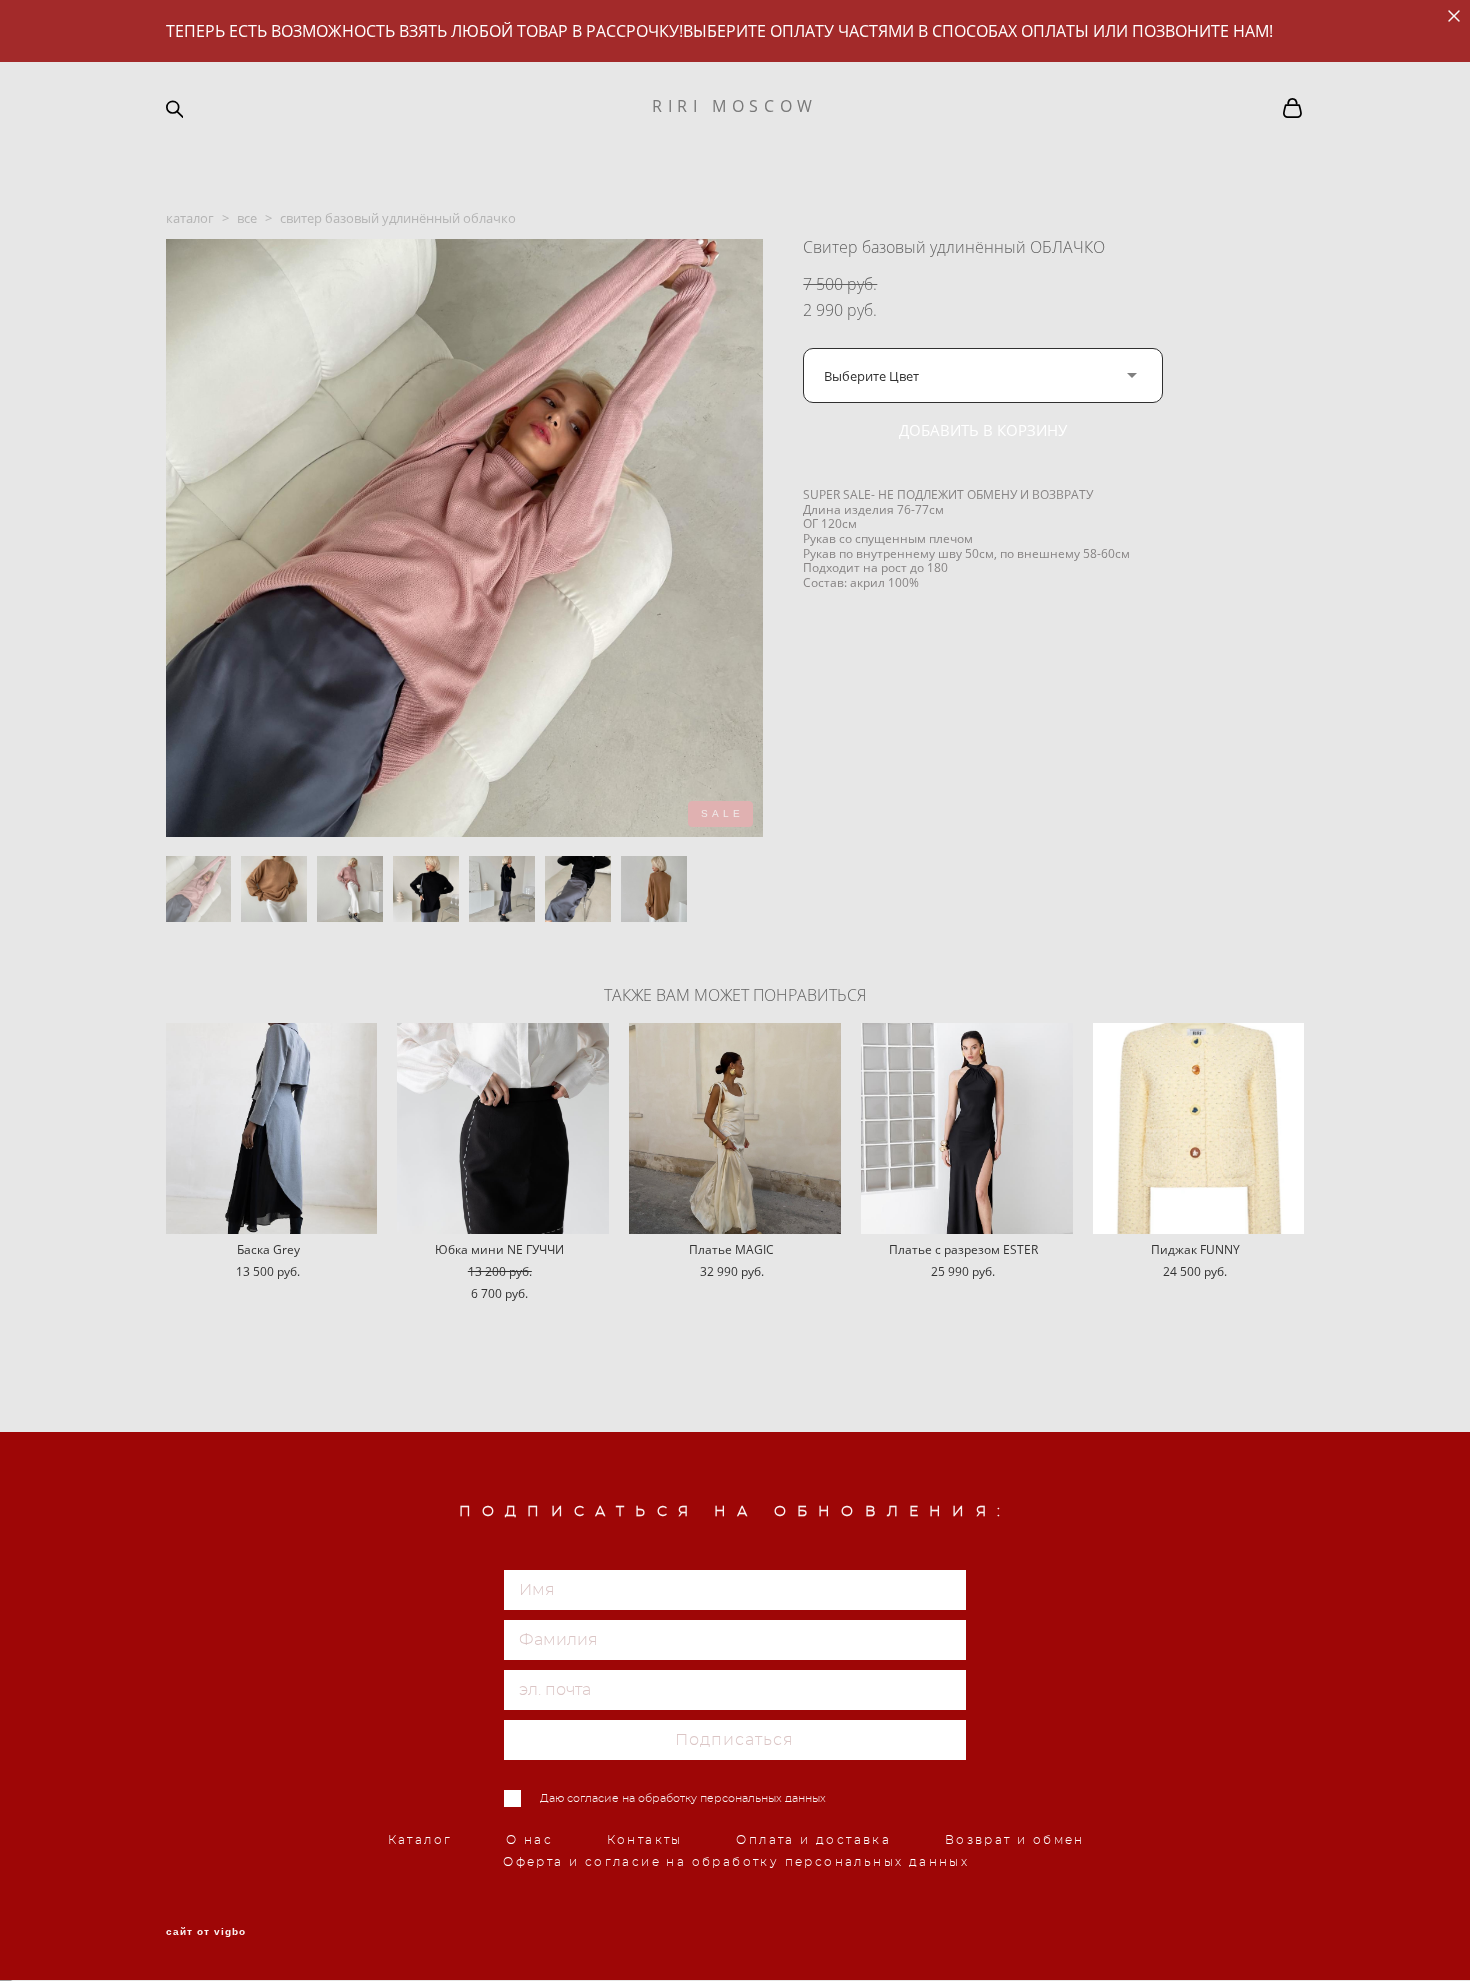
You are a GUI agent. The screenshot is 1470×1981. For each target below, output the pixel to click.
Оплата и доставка (813, 1840)
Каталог (420, 1840)
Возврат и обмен (1015, 1840)
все (247, 218)
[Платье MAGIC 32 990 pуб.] (735, 1128)
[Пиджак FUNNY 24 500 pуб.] (1199, 1128)
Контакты (645, 1840)
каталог (190, 218)
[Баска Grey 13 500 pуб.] (272, 1128)
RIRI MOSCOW (735, 106)
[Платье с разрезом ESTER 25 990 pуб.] (967, 1128)
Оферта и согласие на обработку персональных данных (736, 1862)
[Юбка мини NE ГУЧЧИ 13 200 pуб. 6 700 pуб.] (503, 1128)
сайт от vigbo (206, 1932)
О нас (529, 1840)
